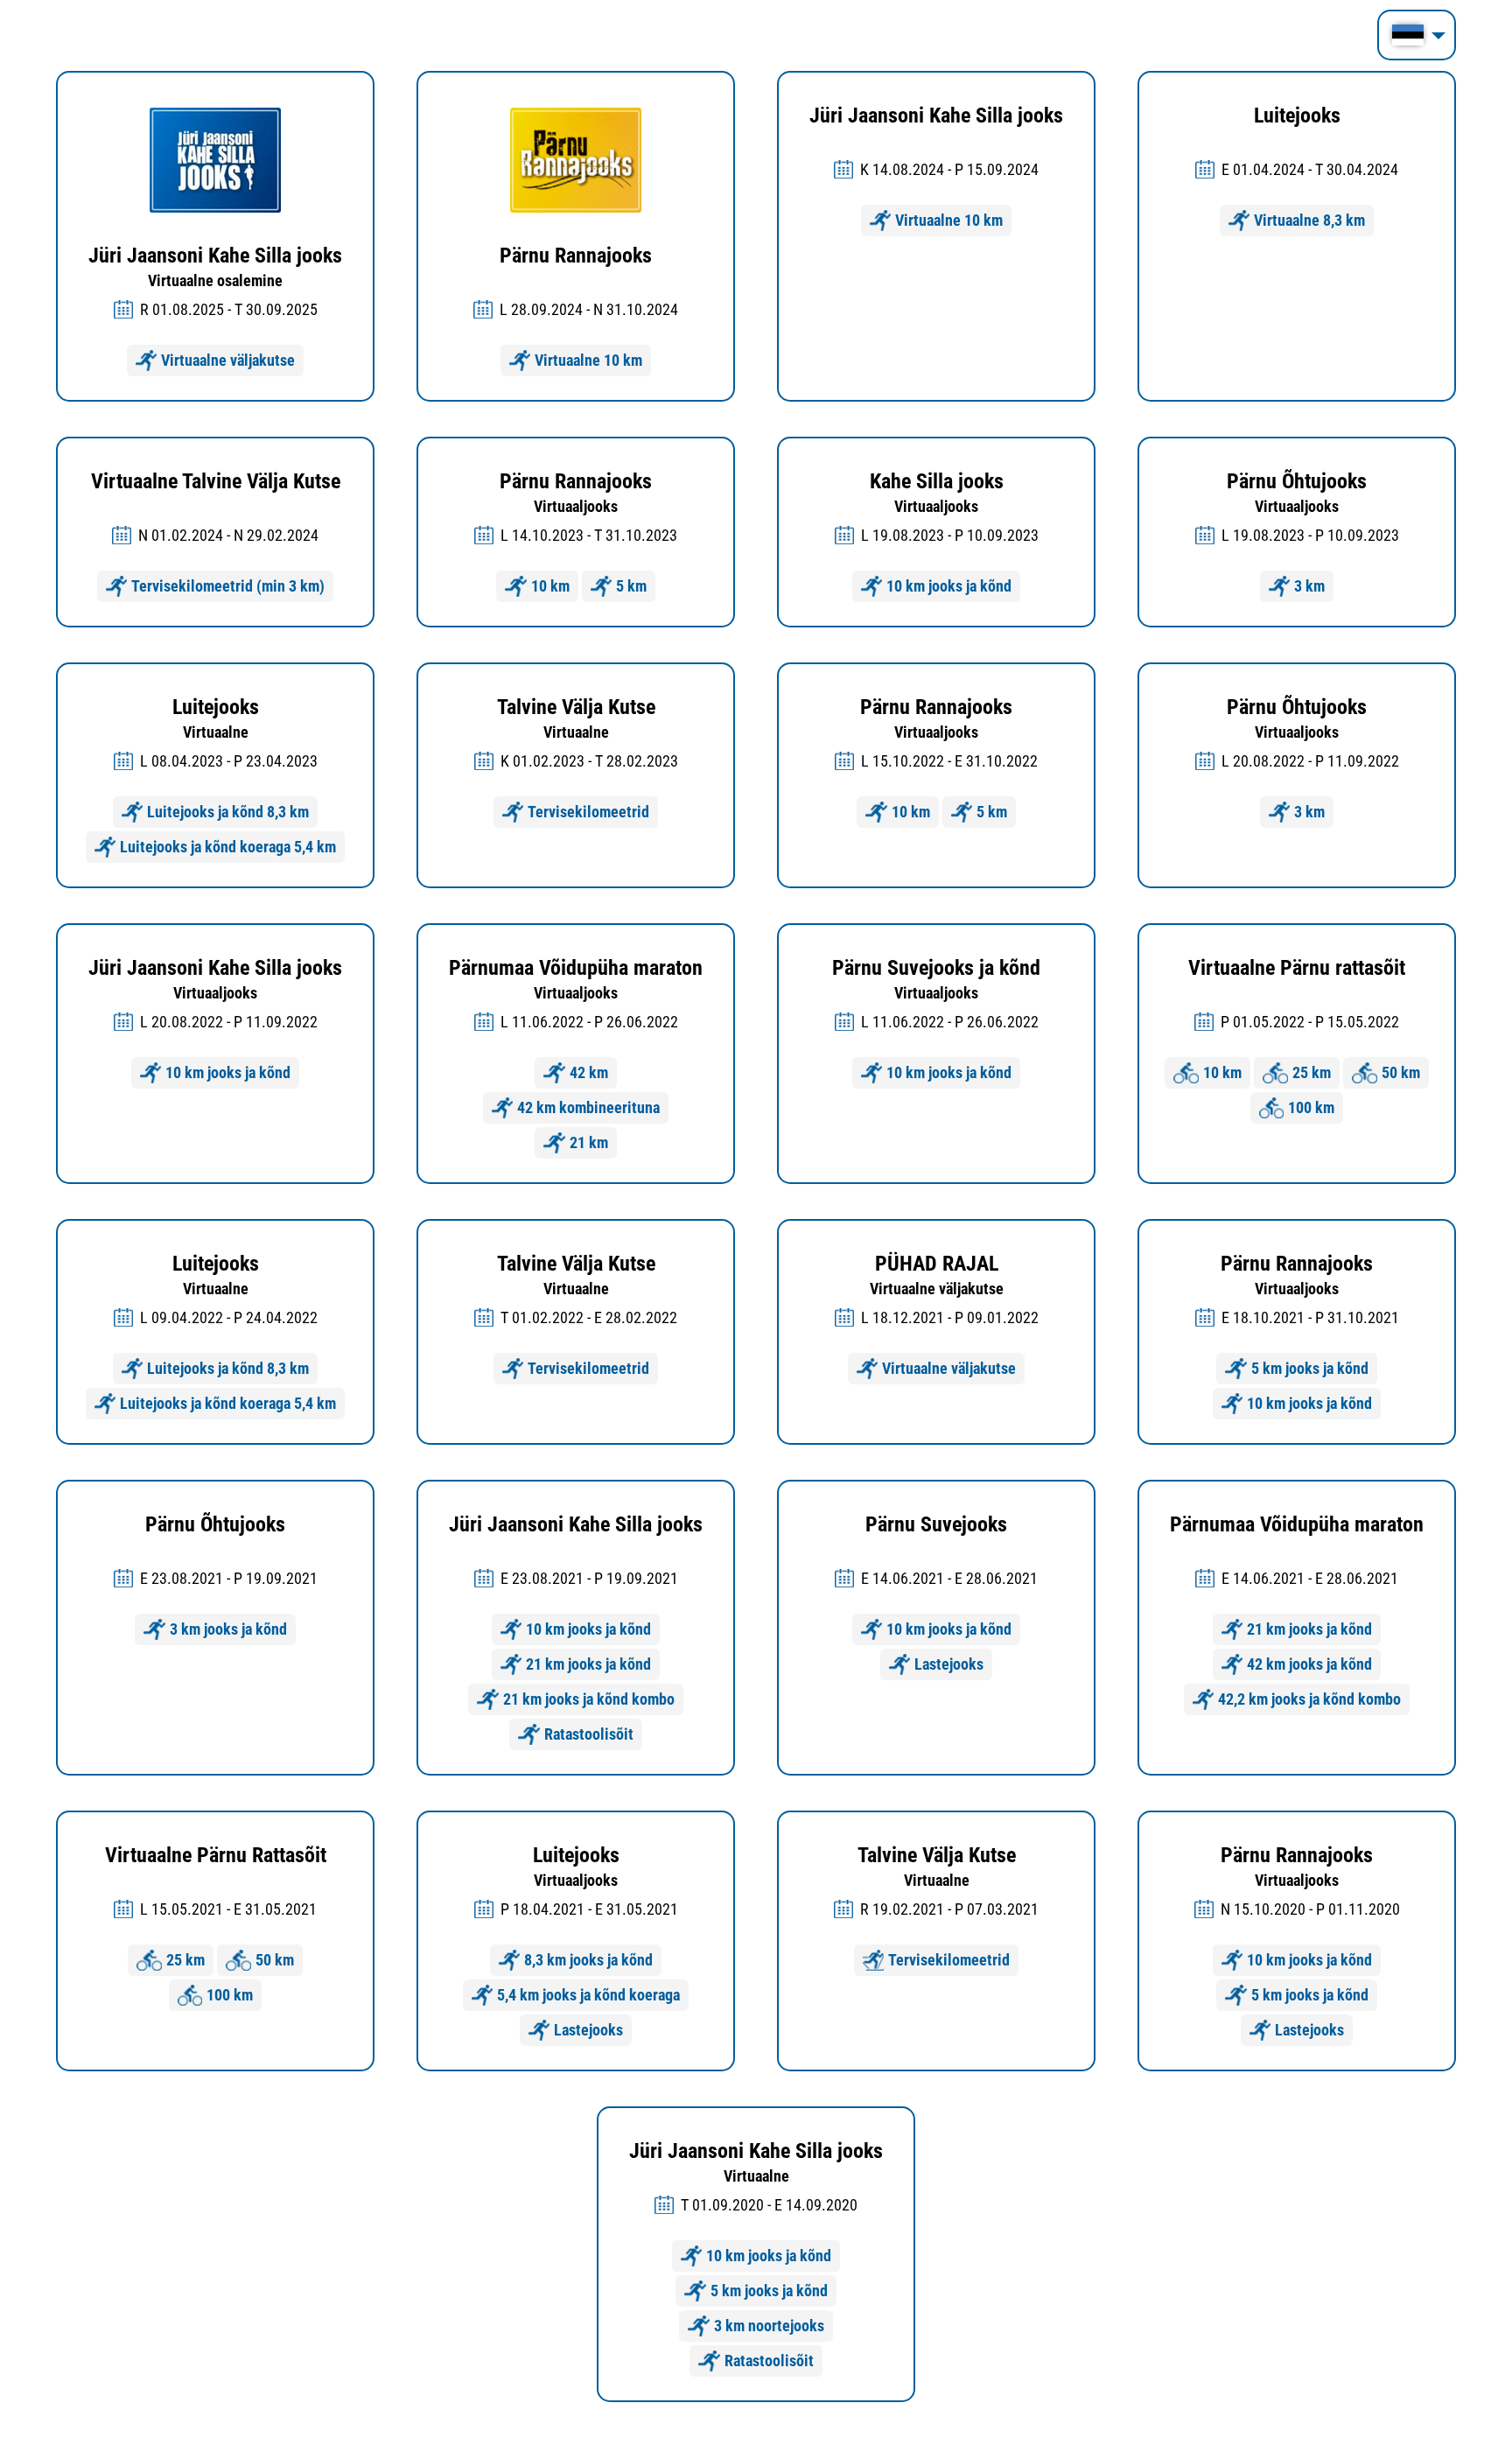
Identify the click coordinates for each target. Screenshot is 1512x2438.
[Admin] (5, 11)
